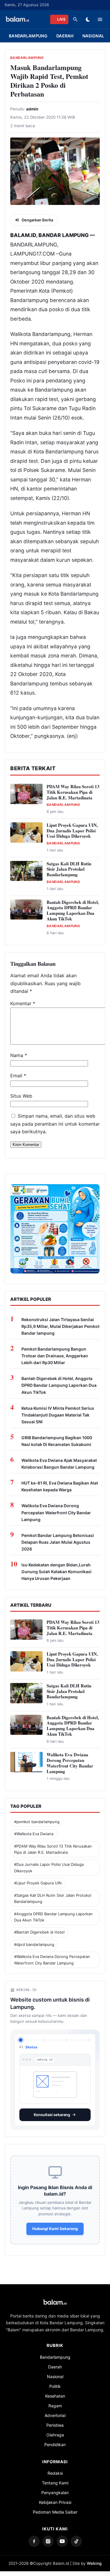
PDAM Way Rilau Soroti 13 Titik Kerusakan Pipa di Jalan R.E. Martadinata (73, 792)
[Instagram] (48, 2541)
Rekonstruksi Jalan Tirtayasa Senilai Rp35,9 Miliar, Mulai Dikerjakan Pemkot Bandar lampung (60, 1326)
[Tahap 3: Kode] (66, 2040)
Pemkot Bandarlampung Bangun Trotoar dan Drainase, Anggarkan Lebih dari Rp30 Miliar (55, 1356)
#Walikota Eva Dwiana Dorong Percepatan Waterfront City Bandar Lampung (52, 1960)
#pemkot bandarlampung (37, 1822)
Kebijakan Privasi (55, 2502)
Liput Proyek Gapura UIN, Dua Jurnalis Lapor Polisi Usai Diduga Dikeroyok (72, 831)
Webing (94, 2563)
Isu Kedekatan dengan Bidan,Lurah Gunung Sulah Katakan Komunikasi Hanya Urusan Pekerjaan (56, 1572)
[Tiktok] (76, 2541)
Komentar (23, 1003)
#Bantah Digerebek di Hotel (39, 1932)
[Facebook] (34, 2541)
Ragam (55, 2406)
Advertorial (55, 2415)
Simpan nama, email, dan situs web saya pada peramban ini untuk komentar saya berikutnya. (55, 1124)
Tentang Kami (55, 2483)
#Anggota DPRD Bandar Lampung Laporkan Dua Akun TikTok (53, 1917)
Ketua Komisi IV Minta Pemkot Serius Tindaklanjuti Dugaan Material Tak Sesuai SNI (58, 1415)
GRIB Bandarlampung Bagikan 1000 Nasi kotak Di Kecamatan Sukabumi (57, 1441)
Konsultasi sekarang (52, 2115)
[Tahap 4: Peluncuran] (89, 2040)
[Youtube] (62, 2541)
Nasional (93, 36)
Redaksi (55, 2473)
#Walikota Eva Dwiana (34, 1834)
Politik (55, 2386)
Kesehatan (55, 2396)
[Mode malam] (88, 19)
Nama (19, 1055)
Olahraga (55, 2435)
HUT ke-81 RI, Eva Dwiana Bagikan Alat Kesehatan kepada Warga (60, 1486)
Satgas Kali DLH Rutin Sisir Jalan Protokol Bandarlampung (69, 869)
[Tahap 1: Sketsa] (21, 2040)
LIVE (61, 19)
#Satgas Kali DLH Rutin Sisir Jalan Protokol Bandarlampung (53, 1898)
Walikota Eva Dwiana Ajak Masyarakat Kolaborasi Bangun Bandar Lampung (59, 1464)
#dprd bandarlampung (34, 1944)
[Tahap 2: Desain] (44, 2040)
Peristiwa (55, 2425)
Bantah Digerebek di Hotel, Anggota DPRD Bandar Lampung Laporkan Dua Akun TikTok (73, 910)
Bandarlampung (28, 36)
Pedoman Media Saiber (55, 2512)
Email (18, 1076)
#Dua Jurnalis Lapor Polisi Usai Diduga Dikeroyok (49, 1867)
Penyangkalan (55, 2493)
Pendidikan (55, 2445)
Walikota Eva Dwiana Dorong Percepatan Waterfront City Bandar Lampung (56, 1512)
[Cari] (75, 19)
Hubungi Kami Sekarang (55, 2229)
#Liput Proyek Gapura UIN (38, 1883)
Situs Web (21, 1096)
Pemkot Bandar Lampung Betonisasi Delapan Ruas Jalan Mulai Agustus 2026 (58, 1542)
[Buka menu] (100, 19)
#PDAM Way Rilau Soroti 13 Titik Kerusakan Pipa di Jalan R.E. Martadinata (53, 1849)
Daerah (65, 36)
